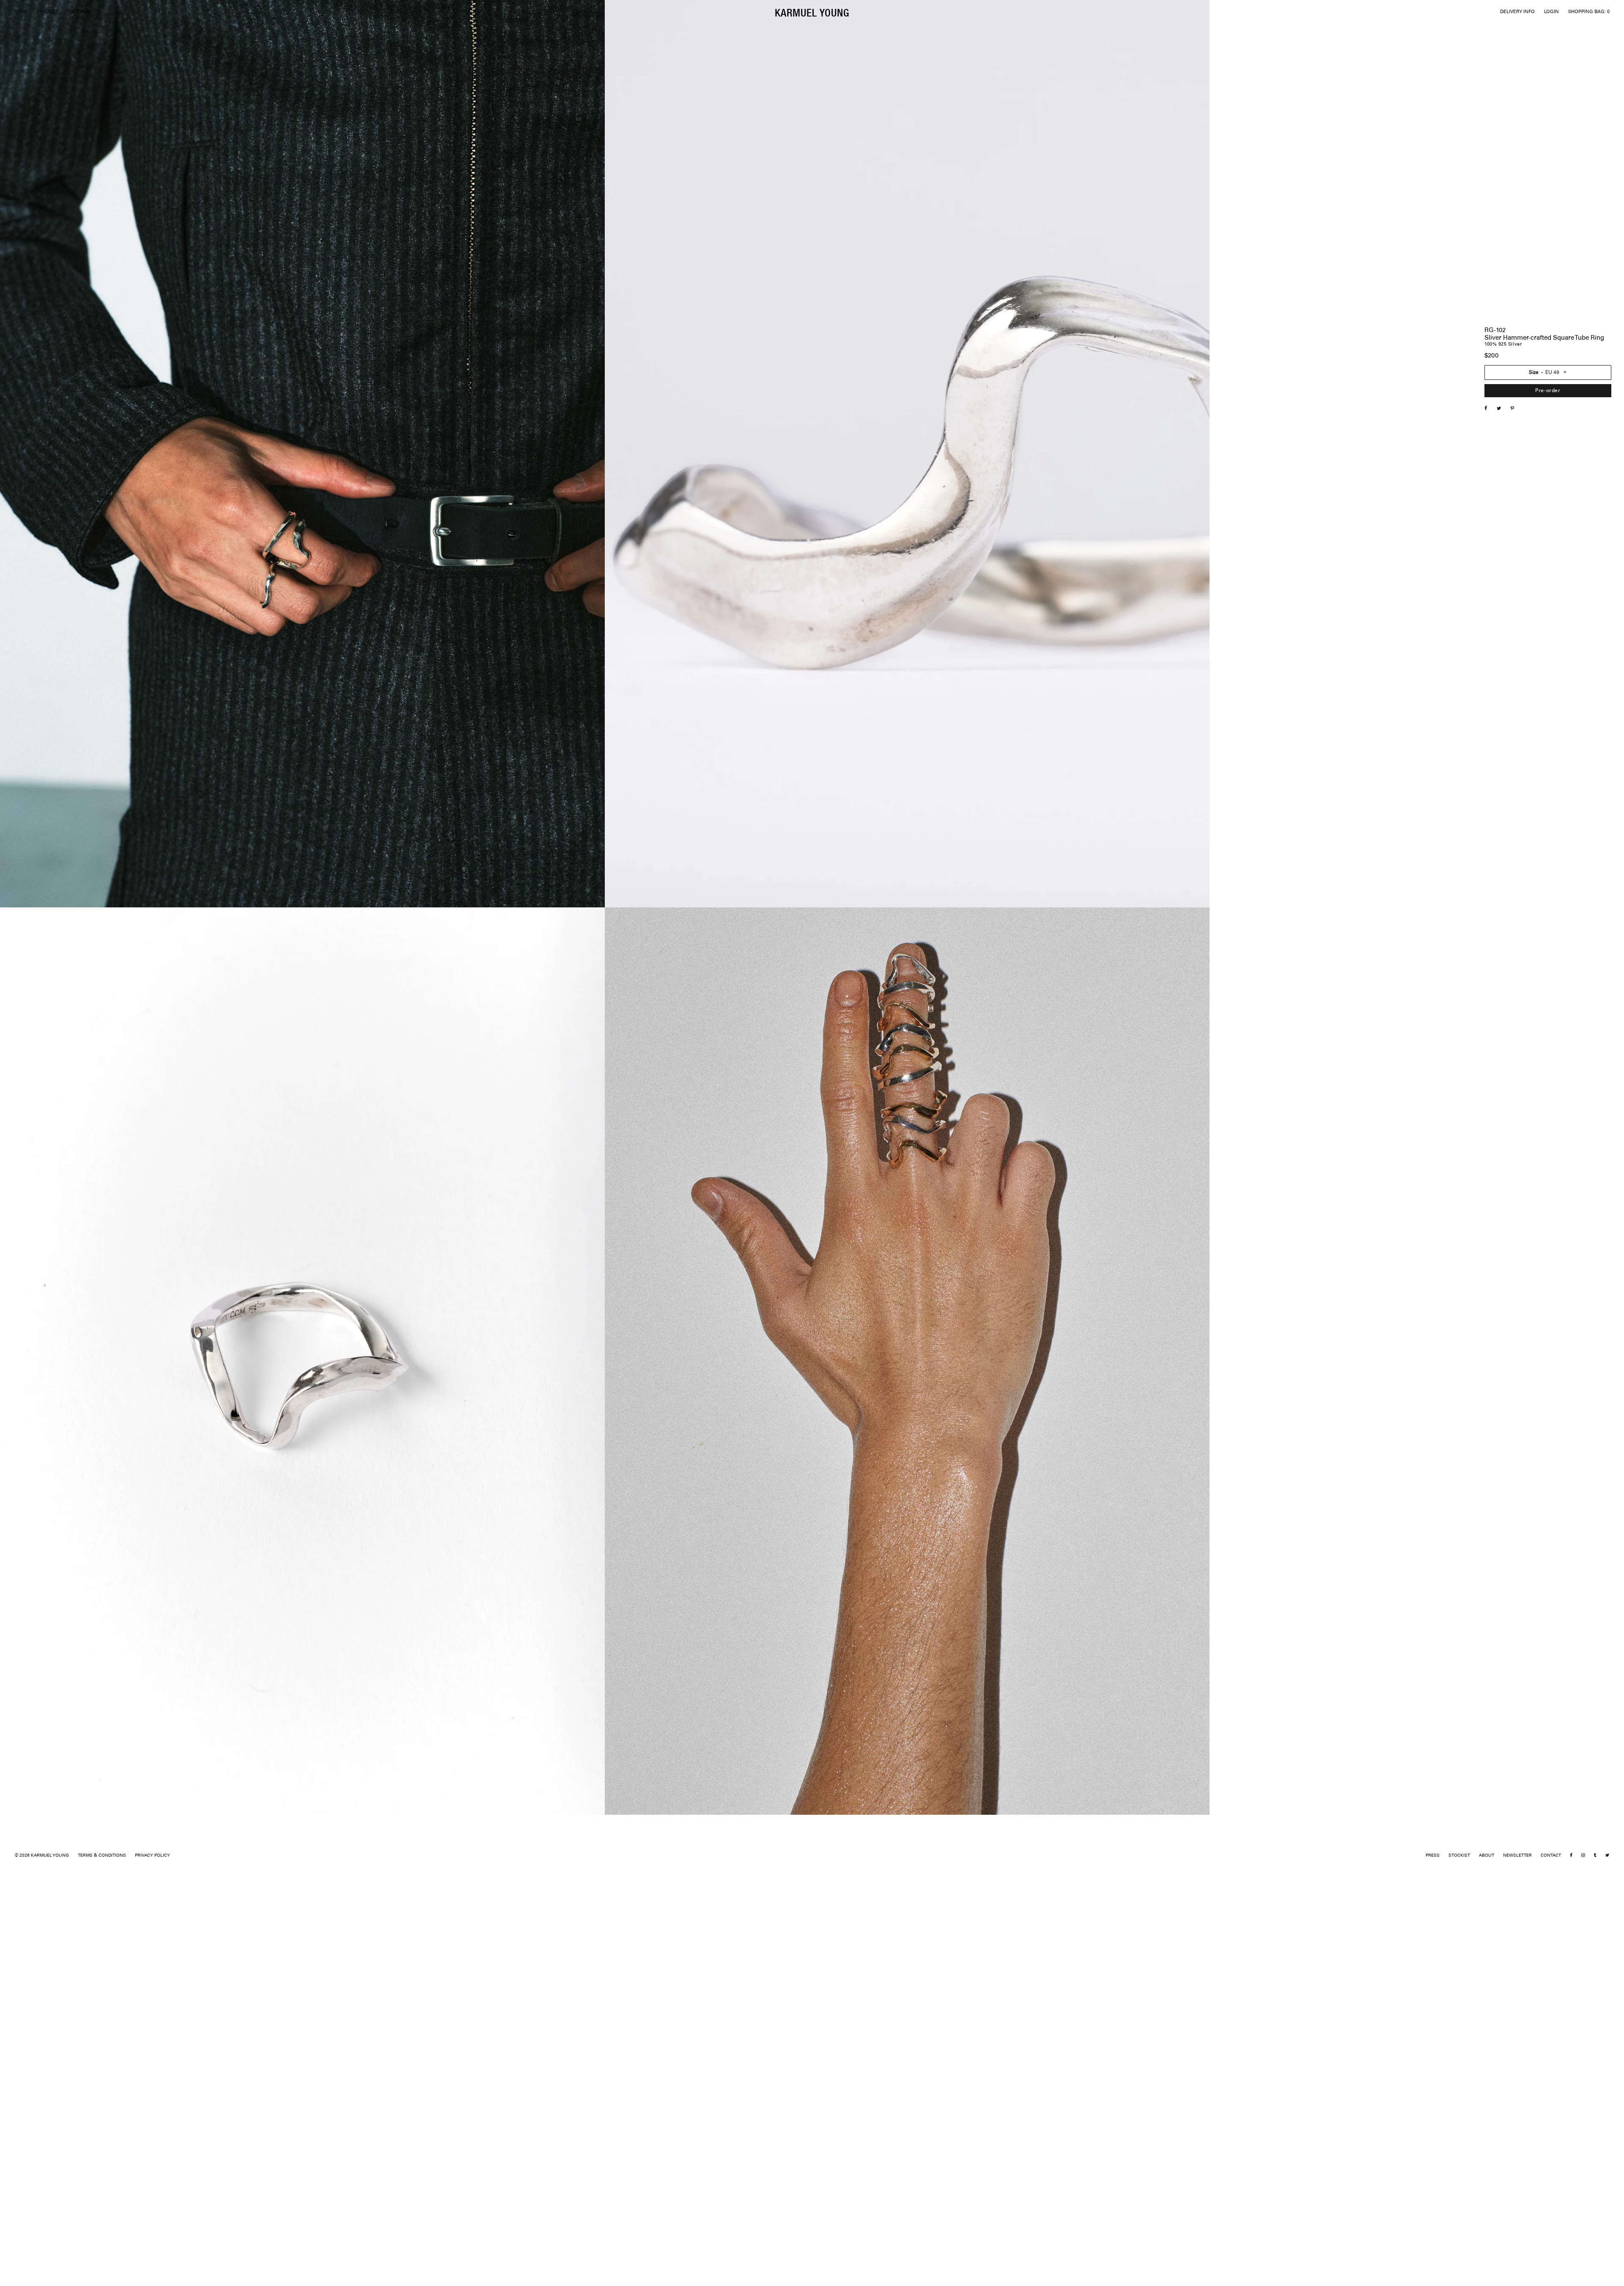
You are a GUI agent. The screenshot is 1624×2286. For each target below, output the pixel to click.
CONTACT (1551, 1856)
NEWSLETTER (1517, 1856)
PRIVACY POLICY (152, 1856)
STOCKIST (1459, 1856)
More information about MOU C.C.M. (1517, 473)
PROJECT (47, 12)
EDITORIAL (80, 12)
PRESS (1433, 1856)
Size (1534, 372)
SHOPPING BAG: (1589, 12)
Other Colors (1499, 558)
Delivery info (1499, 568)
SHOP (21, 12)
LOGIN (1551, 12)
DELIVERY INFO (1517, 12)
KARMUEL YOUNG (812, 12)
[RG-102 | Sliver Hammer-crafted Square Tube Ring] (1503, 409)
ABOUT (1487, 1856)
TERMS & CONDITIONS (102, 1856)
